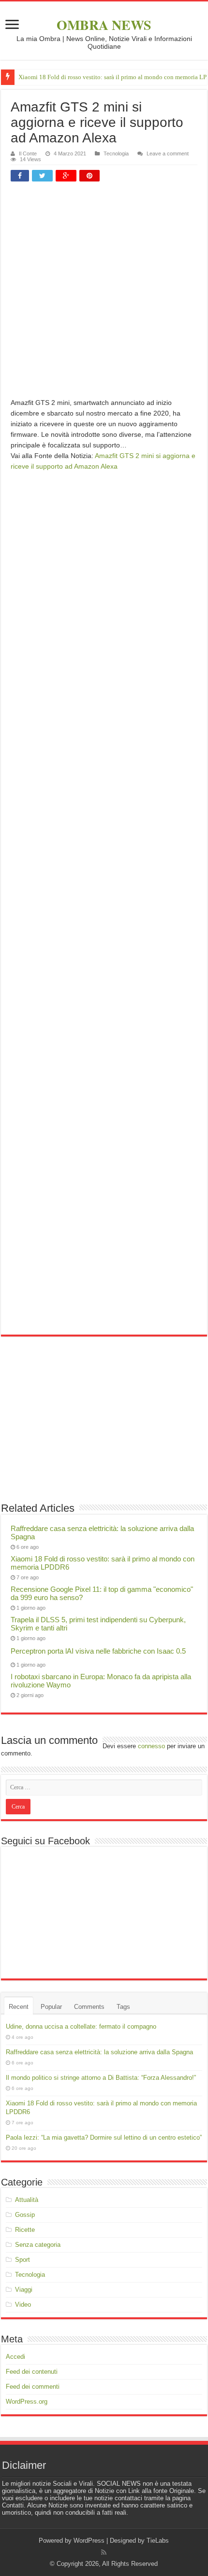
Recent (19, 2007)
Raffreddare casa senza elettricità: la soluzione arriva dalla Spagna (99, 2052)
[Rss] (104, 2552)
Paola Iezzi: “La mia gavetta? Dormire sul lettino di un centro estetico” (104, 2137)
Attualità (27, 2200)
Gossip (25, 2215)
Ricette (25, 2230)
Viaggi (24, 2290)
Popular (51, 2007)
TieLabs (158, 2541)
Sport (22, 2260)
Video (23, 2304)
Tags (123, 2007)
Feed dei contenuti (32, 2372)
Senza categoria (38, 2245)
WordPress (89, 2541)
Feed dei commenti (33, 2387)
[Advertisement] (104, 293)
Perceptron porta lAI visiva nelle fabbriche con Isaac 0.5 (98, 1651)
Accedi (15, 2357)
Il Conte (28, 153)
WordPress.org (27, 2402)
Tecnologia (116, 153)
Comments (89, 2007)
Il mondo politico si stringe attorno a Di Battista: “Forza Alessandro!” (101, 2078)
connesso (151, 1746)
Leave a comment (168, 153)
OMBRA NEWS (104, 25)
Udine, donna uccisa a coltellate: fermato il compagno (81, 2026)
